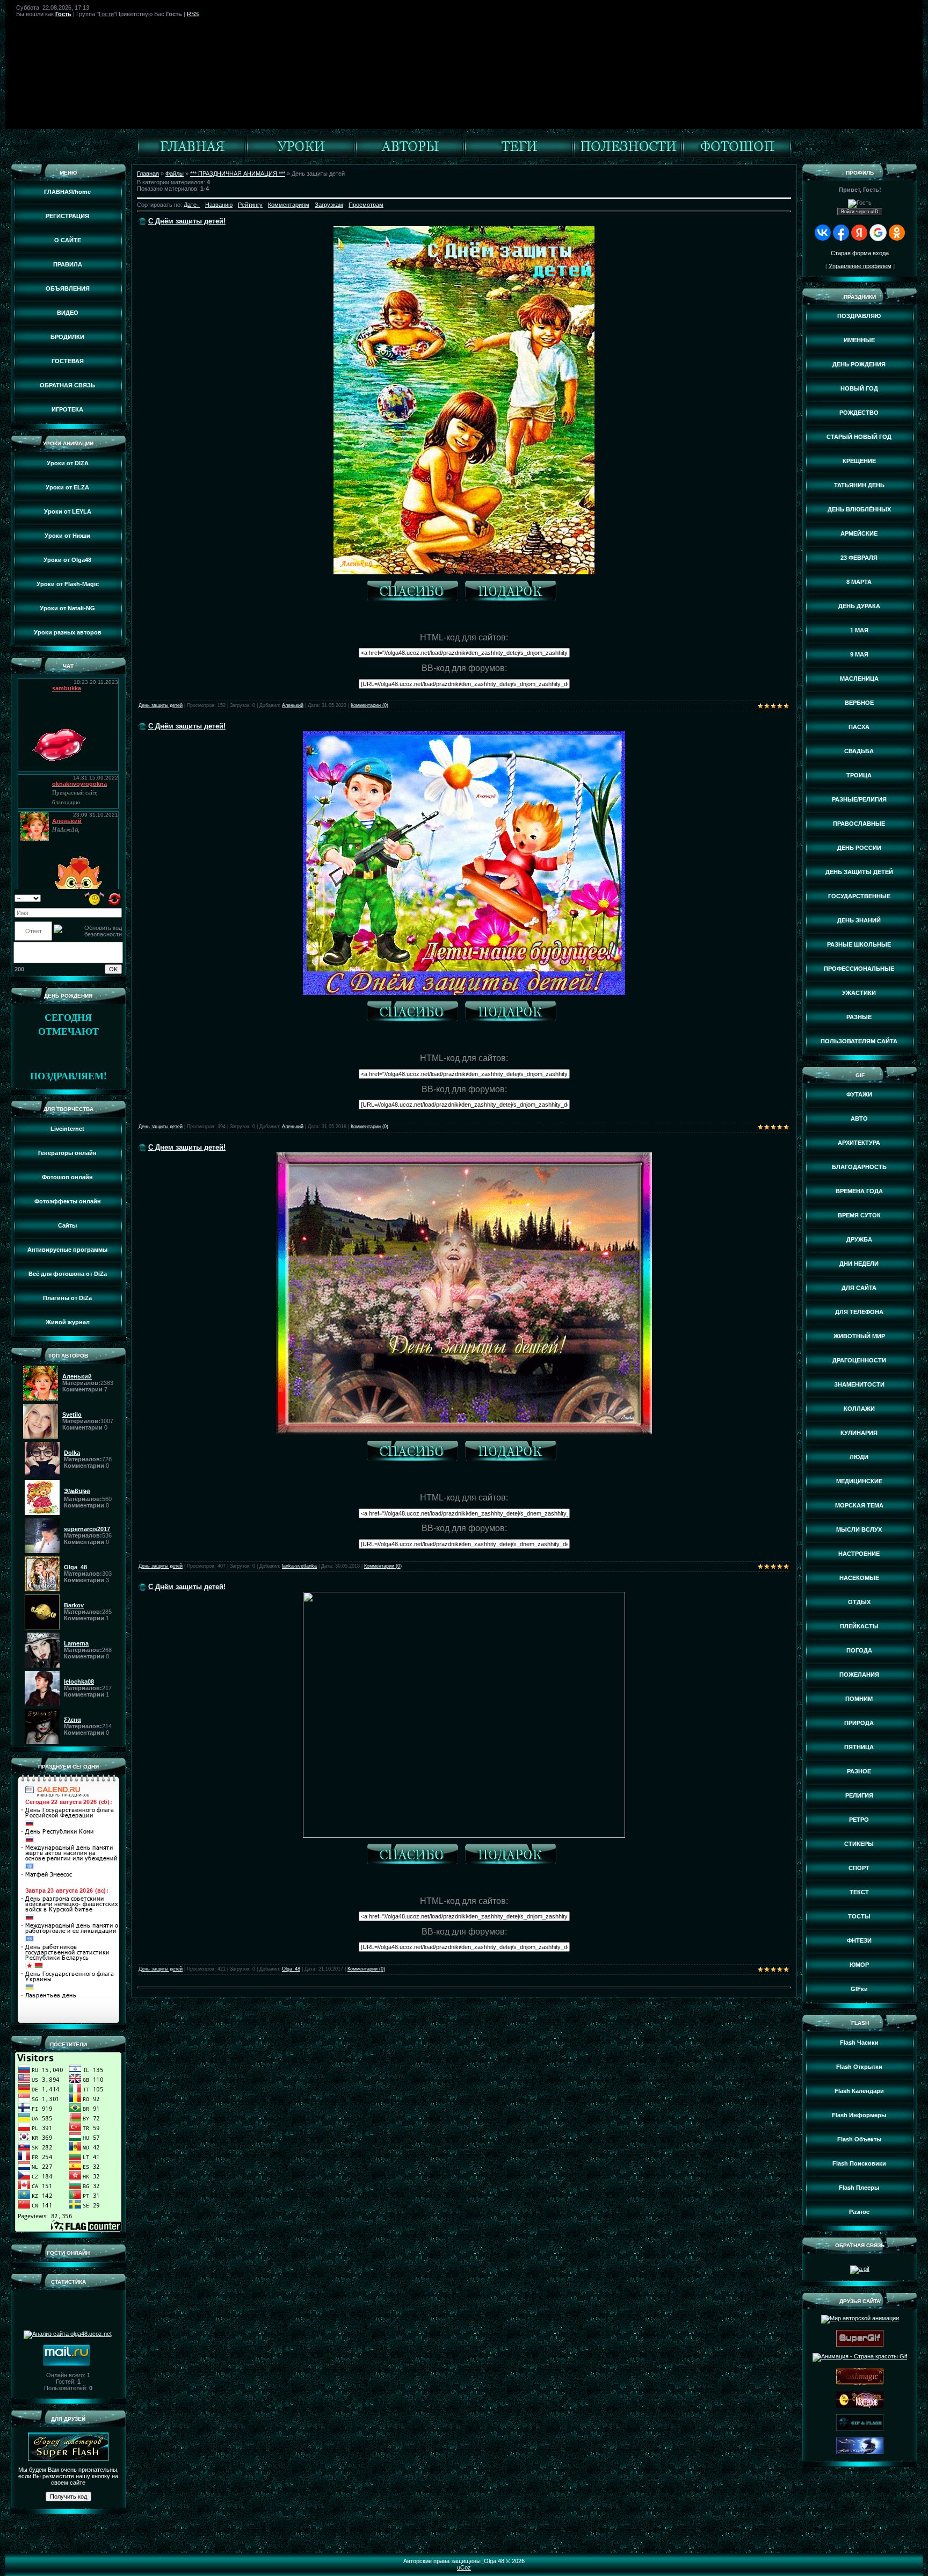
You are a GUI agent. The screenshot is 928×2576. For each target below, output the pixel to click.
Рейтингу (250, 205)
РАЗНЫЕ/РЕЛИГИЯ (859, 799)
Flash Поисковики (859, 2163)
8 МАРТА (859, 582)
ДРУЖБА (859, 1239)
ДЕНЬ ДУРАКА (859, 606)
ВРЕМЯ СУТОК (859, 1215)
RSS (193, 14)
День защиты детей (161, 705)
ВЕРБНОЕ (859, 703)
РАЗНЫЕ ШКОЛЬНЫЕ (859, 944)
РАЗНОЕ (859, 1771)
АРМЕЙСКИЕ (859, 533)
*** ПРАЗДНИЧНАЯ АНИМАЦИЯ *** (238, 174)
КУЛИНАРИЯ (859, 1433)
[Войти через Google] (878, 233)
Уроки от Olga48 (67, 560)
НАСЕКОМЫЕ (859, 1578)
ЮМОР (859, 1965)
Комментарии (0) (369, 705)
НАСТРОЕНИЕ (859, 1554)
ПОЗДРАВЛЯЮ (859, 316)
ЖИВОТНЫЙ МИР (859, 1336)
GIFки (859, 1989)
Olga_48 (291, 1969)
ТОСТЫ (859, 1916)
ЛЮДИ (859, 1457)
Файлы (175, 174)
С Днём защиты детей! (187, 221)
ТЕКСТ (859, 1892)
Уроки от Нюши (67, 536)
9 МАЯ (859, 654)
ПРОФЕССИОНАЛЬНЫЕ (859, 969)
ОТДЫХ (859, 1602)
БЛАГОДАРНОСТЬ (859, 1167)
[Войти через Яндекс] (859, 233)
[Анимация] (301, 156)
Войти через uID (860, 212)
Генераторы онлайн (67, 1153)
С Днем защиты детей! (187, 1147)
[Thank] (415, 592)
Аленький (293, 705)
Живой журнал (68, 1322)
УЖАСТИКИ (859, 993)
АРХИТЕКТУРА (859, 1143)
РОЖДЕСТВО (859, 413)
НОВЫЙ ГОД (859, 388)
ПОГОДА (859, 1650)
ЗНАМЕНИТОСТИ (859, 1384)
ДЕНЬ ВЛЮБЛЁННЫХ (859, 509)
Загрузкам (329, 205)
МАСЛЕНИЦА (859, 679)
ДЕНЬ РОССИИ (859, 848)
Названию (219, 205)
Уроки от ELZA (67, 487)
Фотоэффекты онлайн (68, 1201)
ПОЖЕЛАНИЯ (859, 1675)
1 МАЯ (859, 630)
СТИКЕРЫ (859, 1844)
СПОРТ (859, 1868)
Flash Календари (859, 2091)
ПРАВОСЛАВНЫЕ (859, 824)
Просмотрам (366, 205)
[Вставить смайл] (95, 898)
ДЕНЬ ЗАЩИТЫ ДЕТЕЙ (859, 872)
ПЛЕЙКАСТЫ (859, 1626)
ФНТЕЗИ (859, 1940)
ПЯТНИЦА (859, 1747)
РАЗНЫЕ (859, 1017)
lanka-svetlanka (299, 1566)
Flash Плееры (859, 2188)
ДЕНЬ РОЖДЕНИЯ (859, 364)
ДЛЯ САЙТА (859, 1288)
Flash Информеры (859, 2115)
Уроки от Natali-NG (67, 608)
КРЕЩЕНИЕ (859, 461)
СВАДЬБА (859, 751)
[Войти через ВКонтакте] (823, 233)
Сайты (67, 1225)
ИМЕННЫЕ (859, 340)
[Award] (513, 592)
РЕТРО (859, 1820)
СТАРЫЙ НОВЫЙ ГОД (859, 437)
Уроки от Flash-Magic (68, 584)
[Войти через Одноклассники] (897, 233)
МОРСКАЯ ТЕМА (859, 1505)
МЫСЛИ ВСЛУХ (859, 1529)
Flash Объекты (859, 2139)
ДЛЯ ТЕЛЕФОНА (859, 1312)
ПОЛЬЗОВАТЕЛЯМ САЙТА (859, 1041)
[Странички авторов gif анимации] (410, 156)
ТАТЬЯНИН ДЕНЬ (859, 485)
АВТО (859, 1119)
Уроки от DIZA (68, 463)
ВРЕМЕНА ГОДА (859, 1191)
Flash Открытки (859, 2067)
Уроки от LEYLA (68, 511)
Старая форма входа (860, 253)
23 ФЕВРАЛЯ (859, 558)
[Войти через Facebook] (841, 233)
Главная (148, 174)
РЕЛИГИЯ (859, 1795)
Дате (190, 205)
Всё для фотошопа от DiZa (68, 1274)
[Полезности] (628, 156)
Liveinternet (67, 1129)
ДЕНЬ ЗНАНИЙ (859, 920)
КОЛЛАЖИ (859, 1409)
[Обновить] (115, 898)
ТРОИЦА (859, 775)
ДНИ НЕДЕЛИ (859, 1264)
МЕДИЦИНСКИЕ (859, 1481)
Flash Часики (859, 2043)
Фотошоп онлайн (67, 1177)
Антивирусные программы (67, 1250)
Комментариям (289, 205)
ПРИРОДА (859, 1723)
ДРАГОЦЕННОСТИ (859, 1360)
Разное (859, 2212)
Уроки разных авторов (68, 632)
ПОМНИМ (859, 1699)
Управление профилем (860, 266)
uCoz (464, 2567)
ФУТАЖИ (859, 1094)
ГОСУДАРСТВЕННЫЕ (859, 896)
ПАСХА (859, 727)
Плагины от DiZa (67, 1298)
